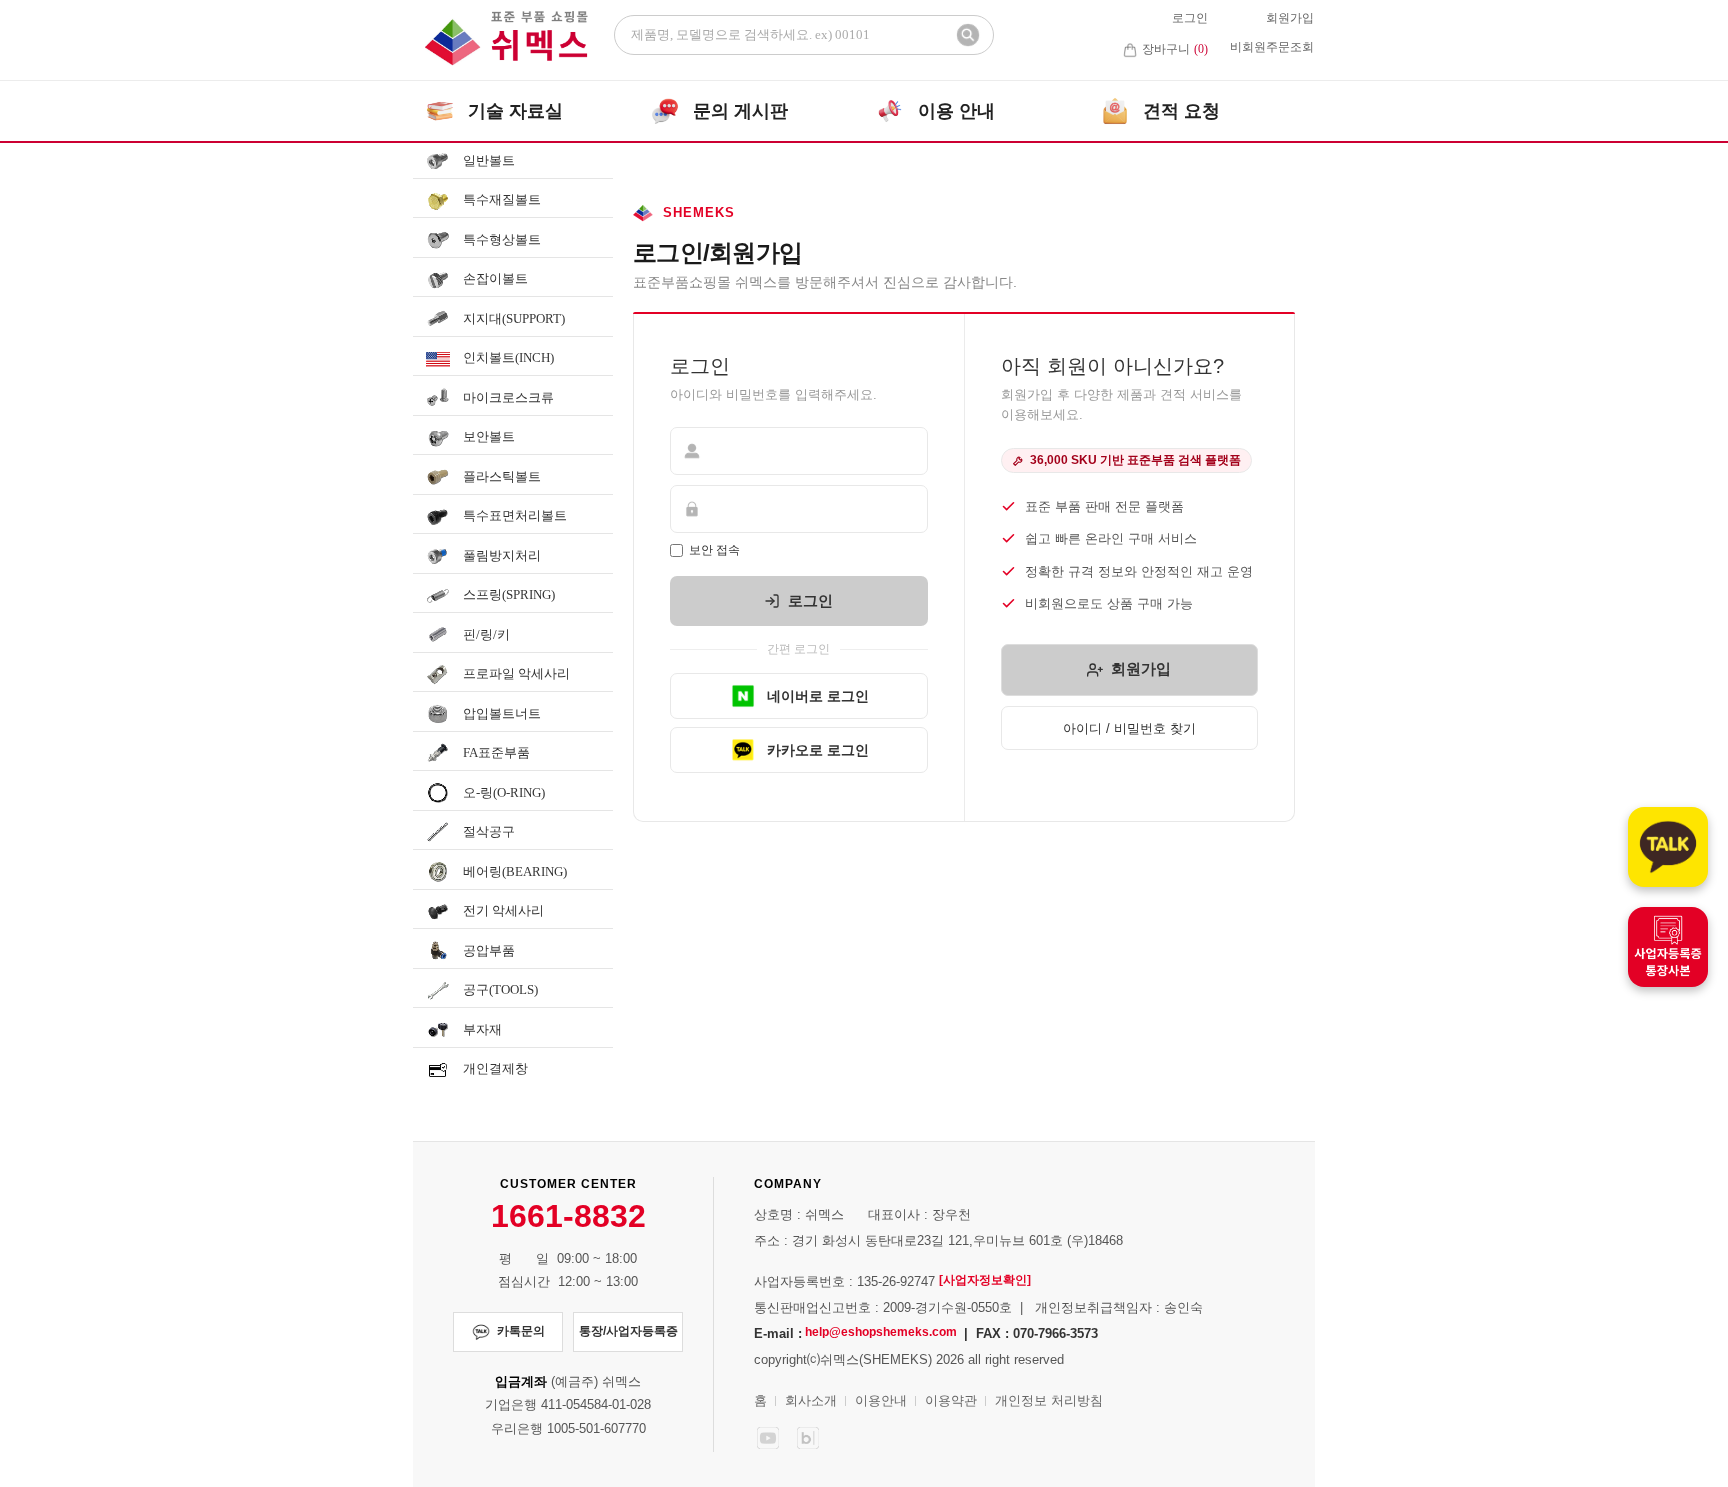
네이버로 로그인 (818, 696)
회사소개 (811, 1400)
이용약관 (951, 1400)
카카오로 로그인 (818, 750)
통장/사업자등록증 (628, 1331)
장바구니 (1175, 49)
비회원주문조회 (1272, 47)
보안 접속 (714, 550)
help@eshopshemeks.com (881, 1332)
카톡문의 (521, 1331)
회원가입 (1290, 18)
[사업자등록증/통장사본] (1668, 947)
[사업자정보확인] (985, 1280)
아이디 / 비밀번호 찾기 (1129, 728)
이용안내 (881, 1400)
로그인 (1190, 18)
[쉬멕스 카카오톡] (1668, 847)
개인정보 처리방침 (1049, 1400)
